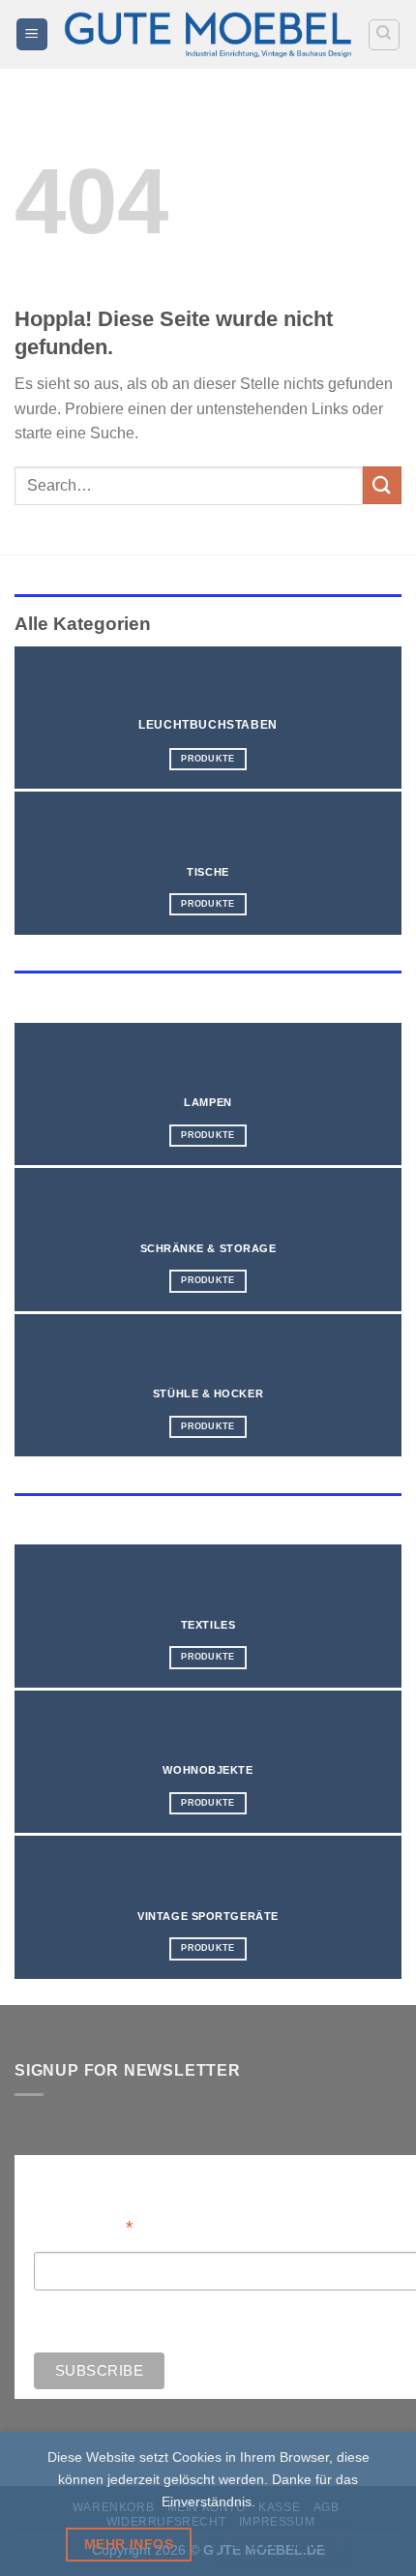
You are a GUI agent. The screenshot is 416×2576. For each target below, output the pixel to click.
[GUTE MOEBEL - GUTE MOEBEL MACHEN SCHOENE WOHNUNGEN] (208, 34)
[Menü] (32, 34)
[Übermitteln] (382, 485)
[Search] (385, 35)
